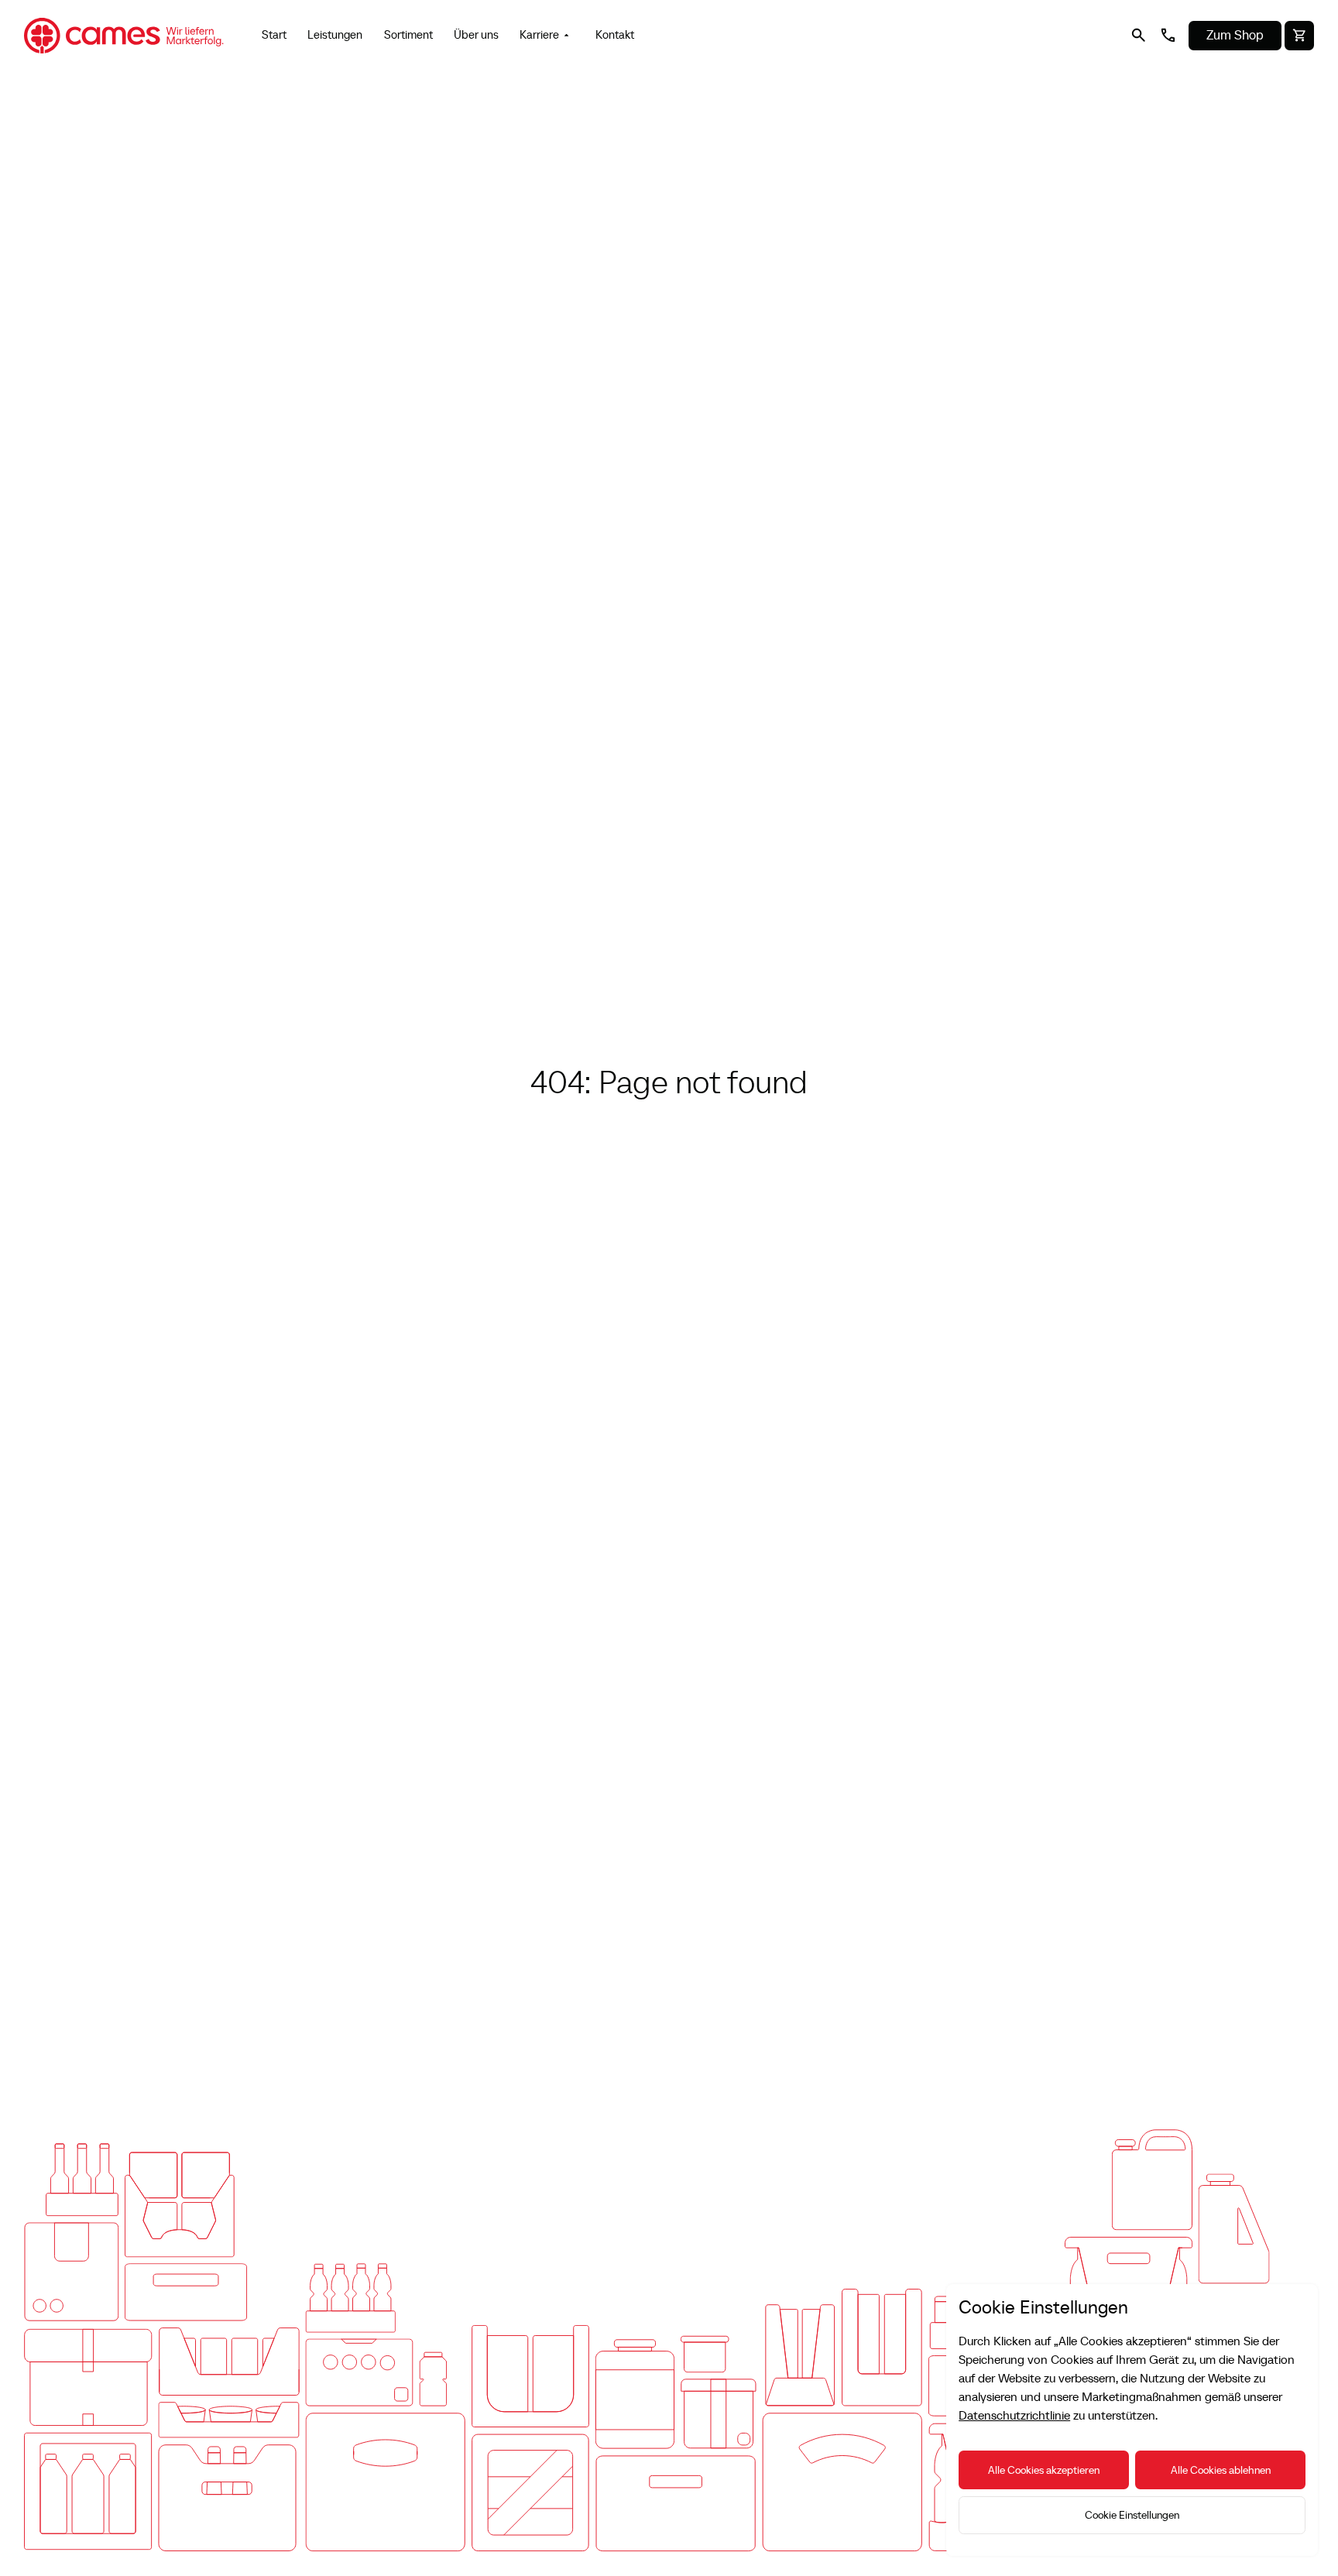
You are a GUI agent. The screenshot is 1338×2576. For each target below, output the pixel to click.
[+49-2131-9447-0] (1168, 36)
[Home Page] (124, 36)
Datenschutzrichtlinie (1014, 2415)
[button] (547, 36)
